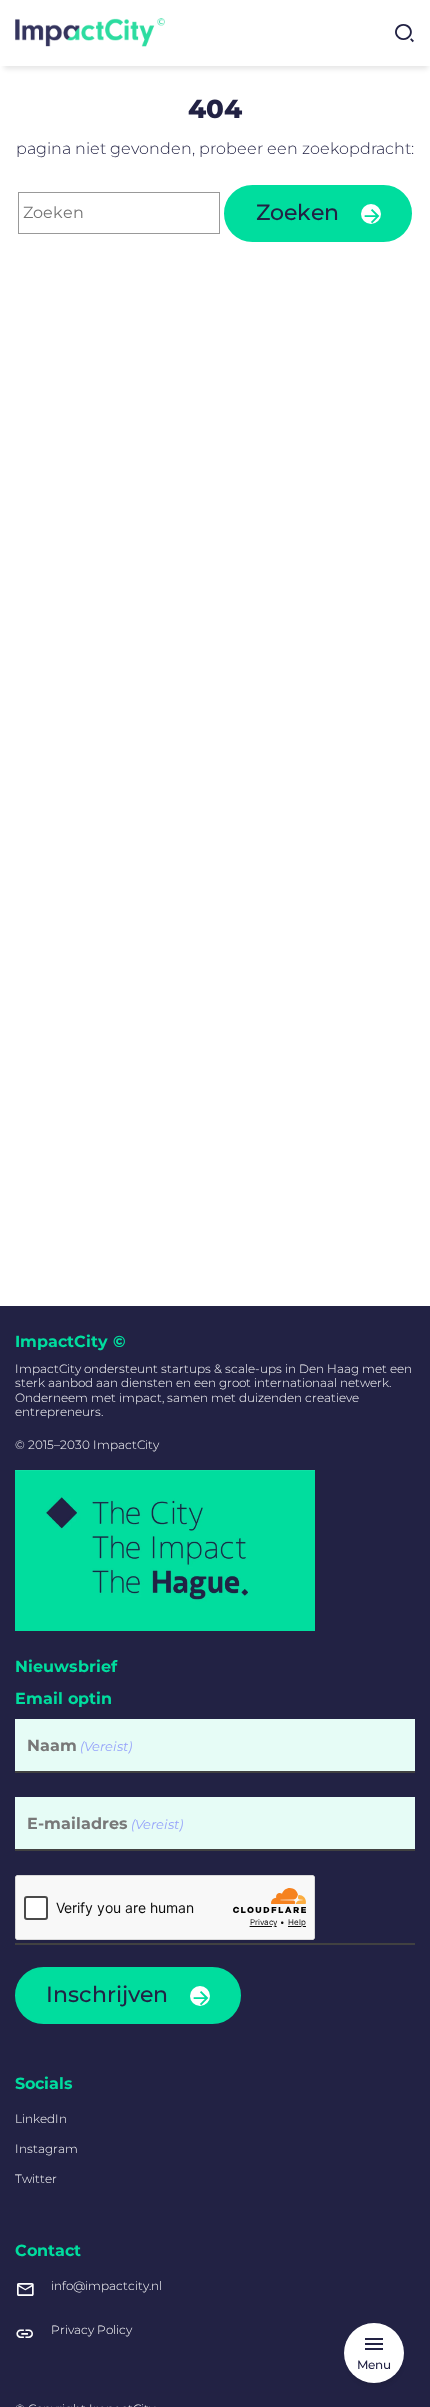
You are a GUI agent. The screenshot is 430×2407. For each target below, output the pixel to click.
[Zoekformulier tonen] (404, 33)
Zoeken (297, 212)
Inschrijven (107, 1994)
